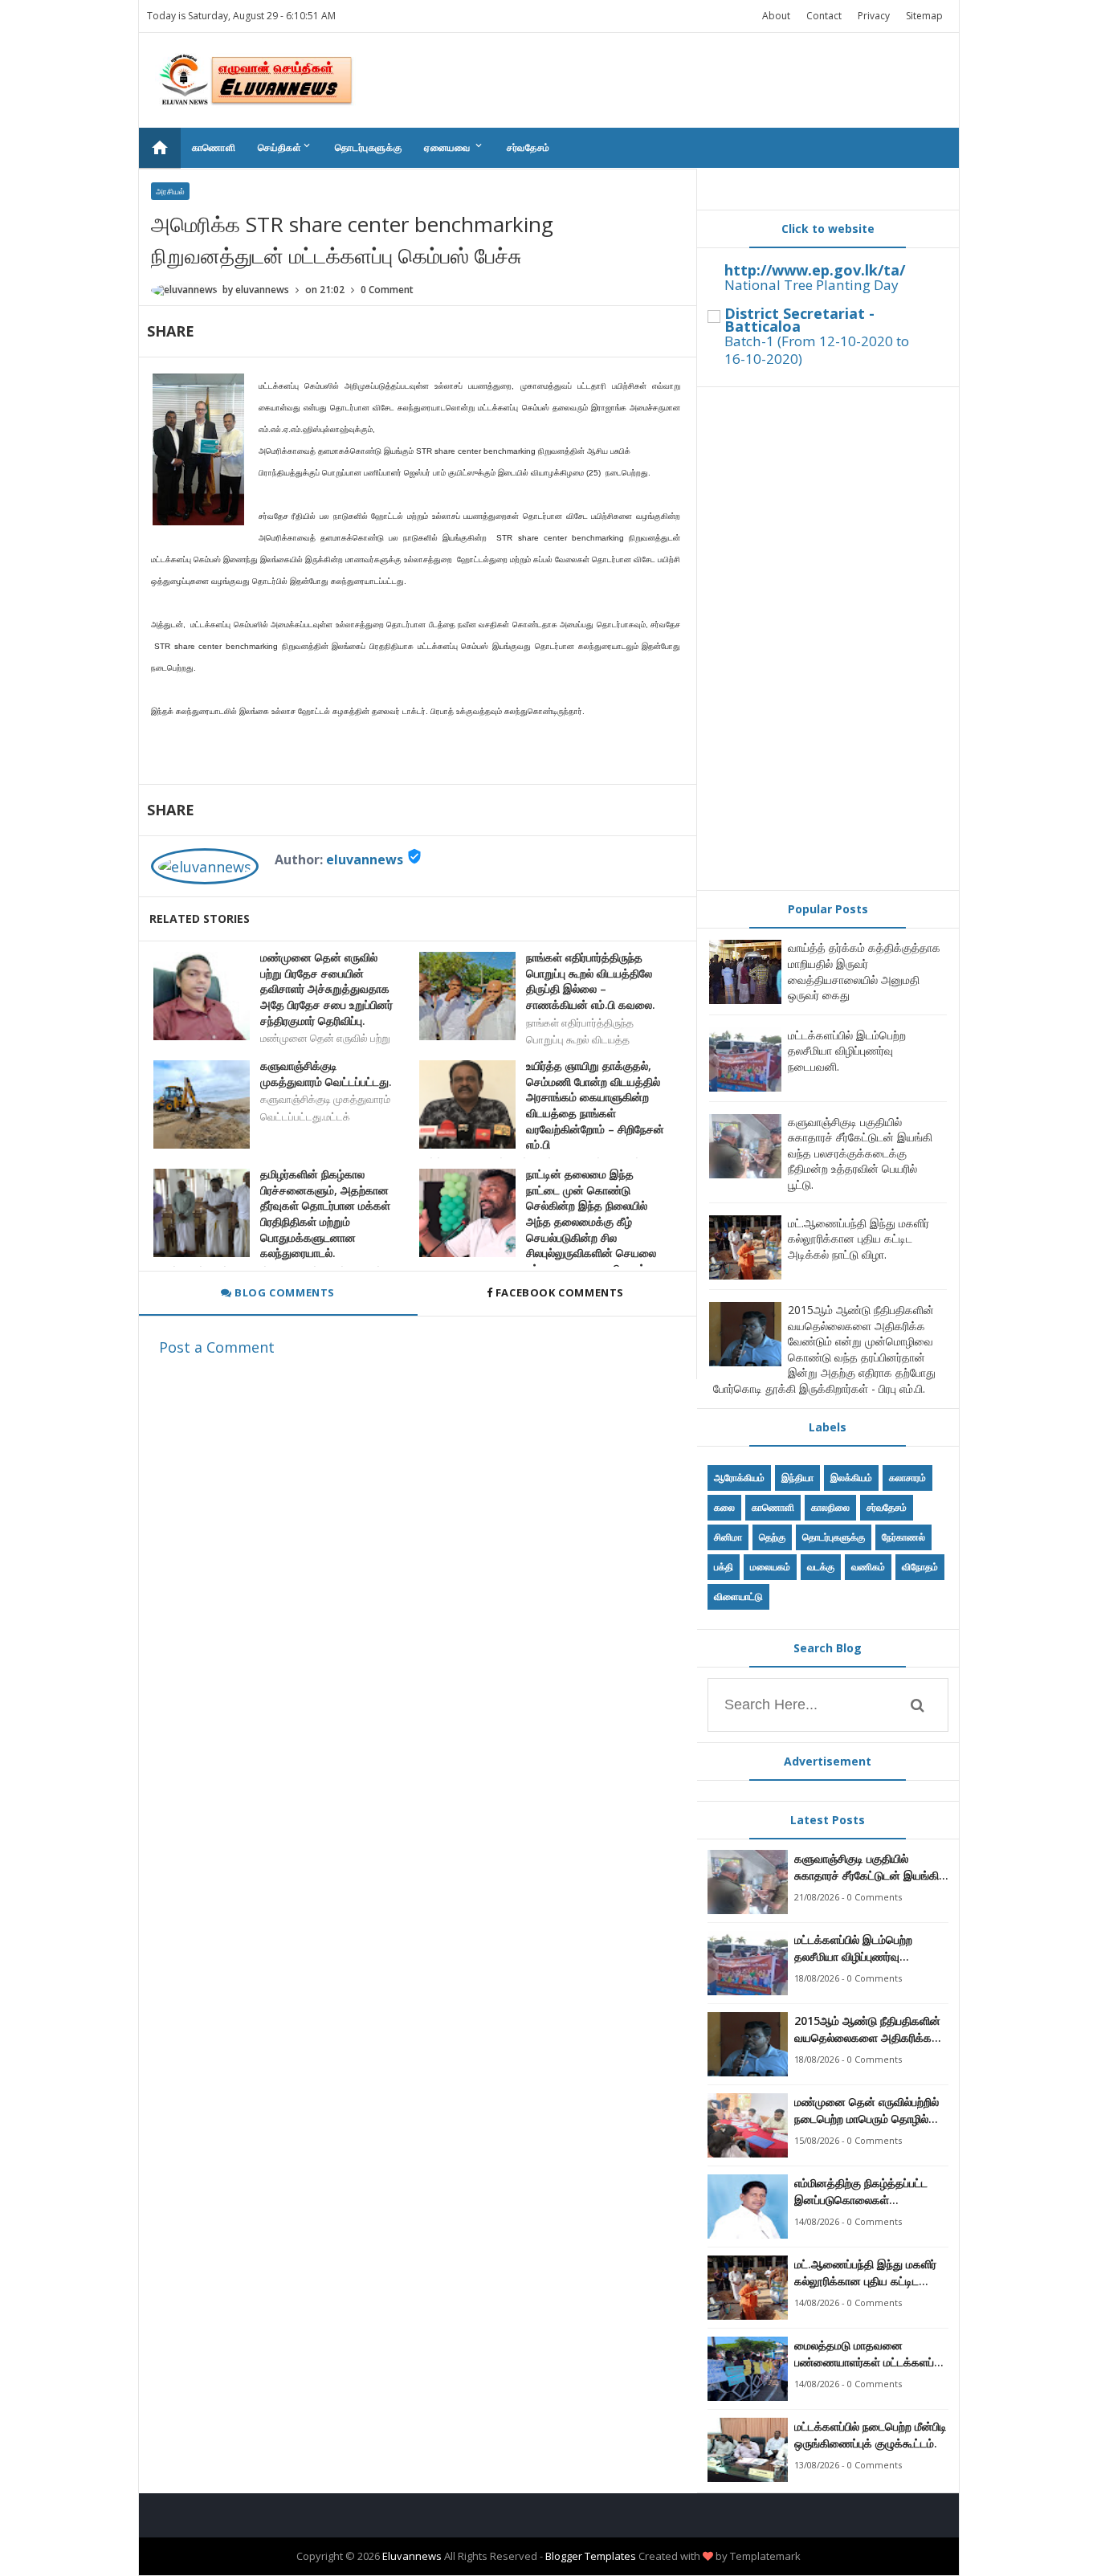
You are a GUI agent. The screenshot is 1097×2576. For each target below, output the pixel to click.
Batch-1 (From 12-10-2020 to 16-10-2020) (817, 350)
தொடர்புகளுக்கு (368, 147)
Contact (824, 16)
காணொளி (214, 147)
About (776, 16)
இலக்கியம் (851, 1478)
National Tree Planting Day (812, 285)
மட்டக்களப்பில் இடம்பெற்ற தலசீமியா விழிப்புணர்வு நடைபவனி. (847, 1051)
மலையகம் (770, 1567)
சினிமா (728, 1537)
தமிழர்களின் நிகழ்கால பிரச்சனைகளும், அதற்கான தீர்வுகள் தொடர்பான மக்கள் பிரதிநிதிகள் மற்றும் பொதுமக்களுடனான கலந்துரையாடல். (325, 1213)
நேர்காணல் (903, 1537)
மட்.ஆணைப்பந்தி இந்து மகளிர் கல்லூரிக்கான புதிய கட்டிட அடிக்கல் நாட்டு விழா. (858, 1239)
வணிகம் (868, 1567)
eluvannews (365, 859)
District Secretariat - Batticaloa (799, 320)
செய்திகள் (285, 147)
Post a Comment (217, 1347)
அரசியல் (170, 191)
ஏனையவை (454, 147)
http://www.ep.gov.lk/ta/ (815, 270)
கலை (724, 1507)
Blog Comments (283, 1292)
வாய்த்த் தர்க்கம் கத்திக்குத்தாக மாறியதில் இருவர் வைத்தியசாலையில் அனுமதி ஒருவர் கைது (864, 971)
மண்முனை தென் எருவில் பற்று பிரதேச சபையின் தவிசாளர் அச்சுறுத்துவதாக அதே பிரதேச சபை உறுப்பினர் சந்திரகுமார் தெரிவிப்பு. (326, 988)
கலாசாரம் (907, 1478)
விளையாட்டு (738, 1596)
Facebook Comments (559, 1292)
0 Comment (387, 290)
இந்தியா (797, 1478)
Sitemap (924, 16)
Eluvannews (412, 2556)
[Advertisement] (828, 639)
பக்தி (724, 1567)
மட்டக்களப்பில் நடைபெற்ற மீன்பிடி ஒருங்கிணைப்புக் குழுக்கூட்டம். (871, 2435)
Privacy (874, 16)
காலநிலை (830, 1507)
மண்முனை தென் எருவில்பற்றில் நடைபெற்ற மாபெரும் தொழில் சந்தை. (867, 2111)
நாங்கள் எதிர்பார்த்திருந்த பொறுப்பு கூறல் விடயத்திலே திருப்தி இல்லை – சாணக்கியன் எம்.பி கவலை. (591, 981)
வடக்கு (821, 1567)
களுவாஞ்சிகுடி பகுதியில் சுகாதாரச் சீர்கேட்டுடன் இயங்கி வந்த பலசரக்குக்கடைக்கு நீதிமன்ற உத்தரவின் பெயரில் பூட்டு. (860, 1153)
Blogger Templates (591, 2556)
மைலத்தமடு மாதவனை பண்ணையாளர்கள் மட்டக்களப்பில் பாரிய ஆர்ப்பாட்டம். (871, 2354)
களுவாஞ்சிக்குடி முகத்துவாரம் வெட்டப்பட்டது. (326, 1074)
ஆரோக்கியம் (739, 1478)
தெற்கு (772, 1537)
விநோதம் (920, 1567)
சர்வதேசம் (528, 147)
